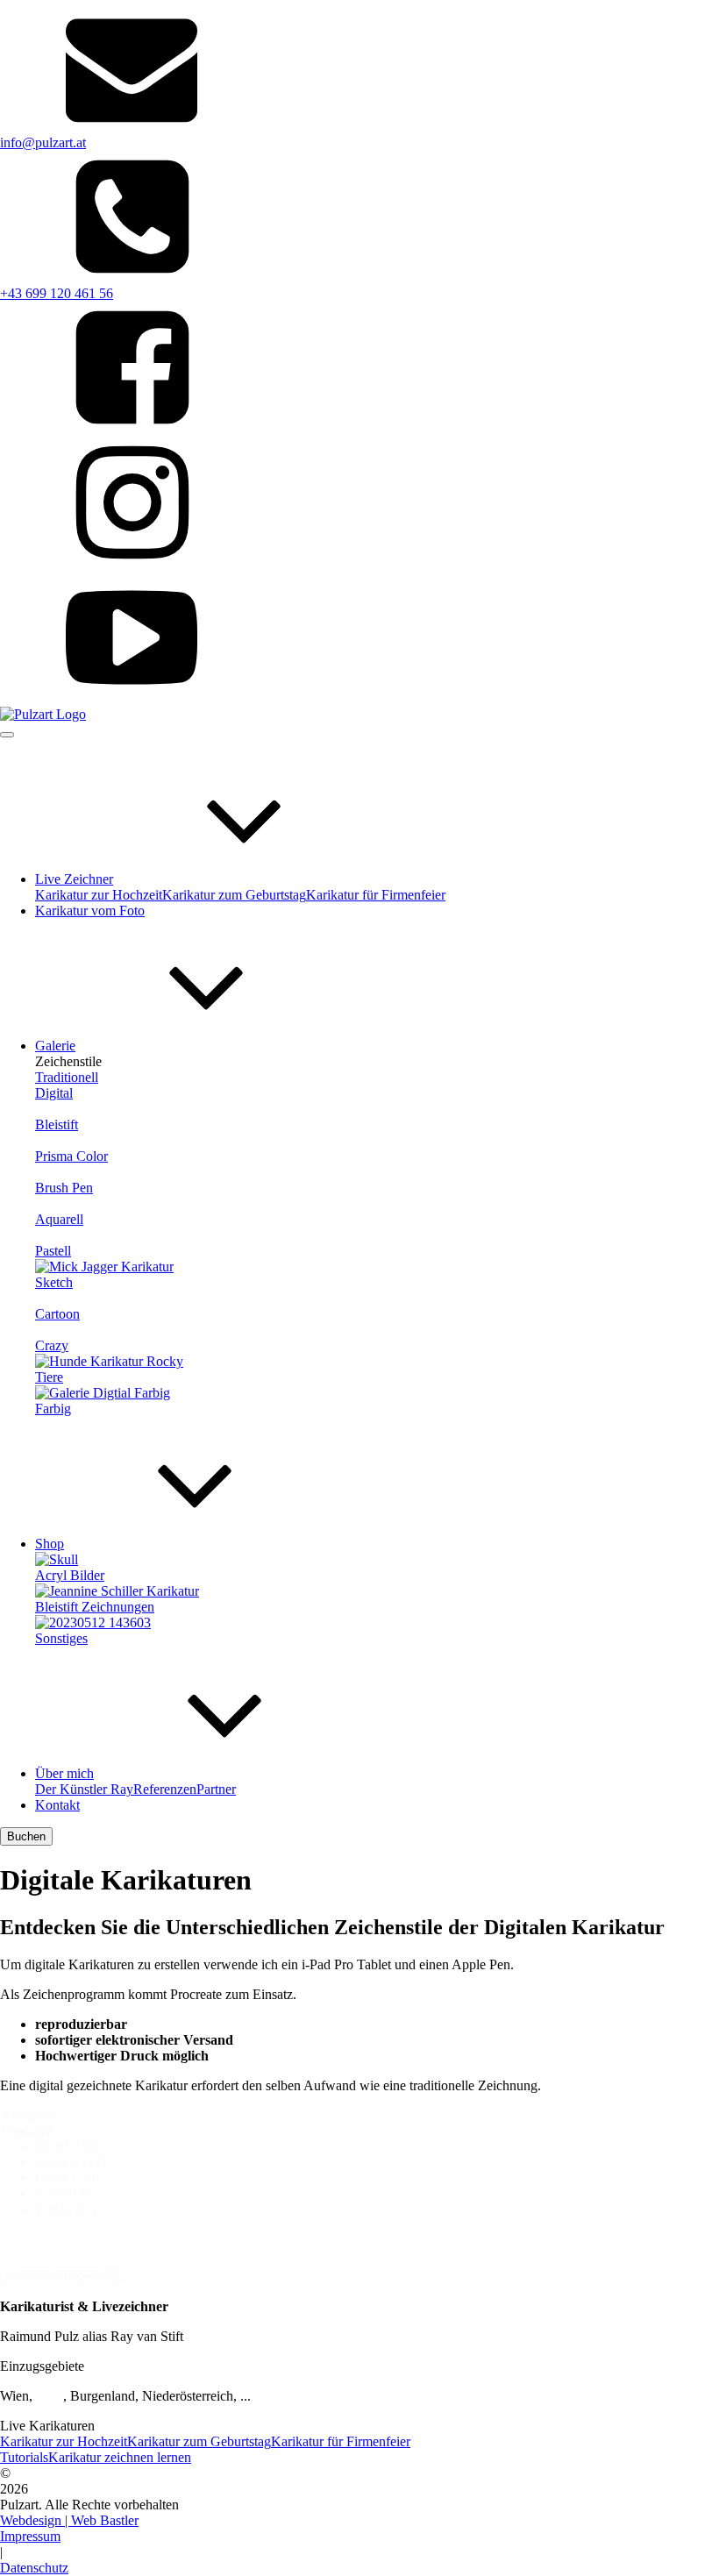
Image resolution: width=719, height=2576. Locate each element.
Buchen (26, 1836)
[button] (377, 2131)
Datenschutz (34, 2568)
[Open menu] (7, 735)
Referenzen (165, 1789)
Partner (216, 1789)
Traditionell (67, 1077)
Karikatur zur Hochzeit (99, 895)
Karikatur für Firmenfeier (376, 895)
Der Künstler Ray (84, 1789)
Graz (50, 2396)
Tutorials (24, 2457)
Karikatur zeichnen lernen (120, 2457)
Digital (54, 1093)
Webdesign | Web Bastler (69, 2520)
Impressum (30, 2536)
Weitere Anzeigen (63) (63, 2276)
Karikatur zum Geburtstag (234, 895)
